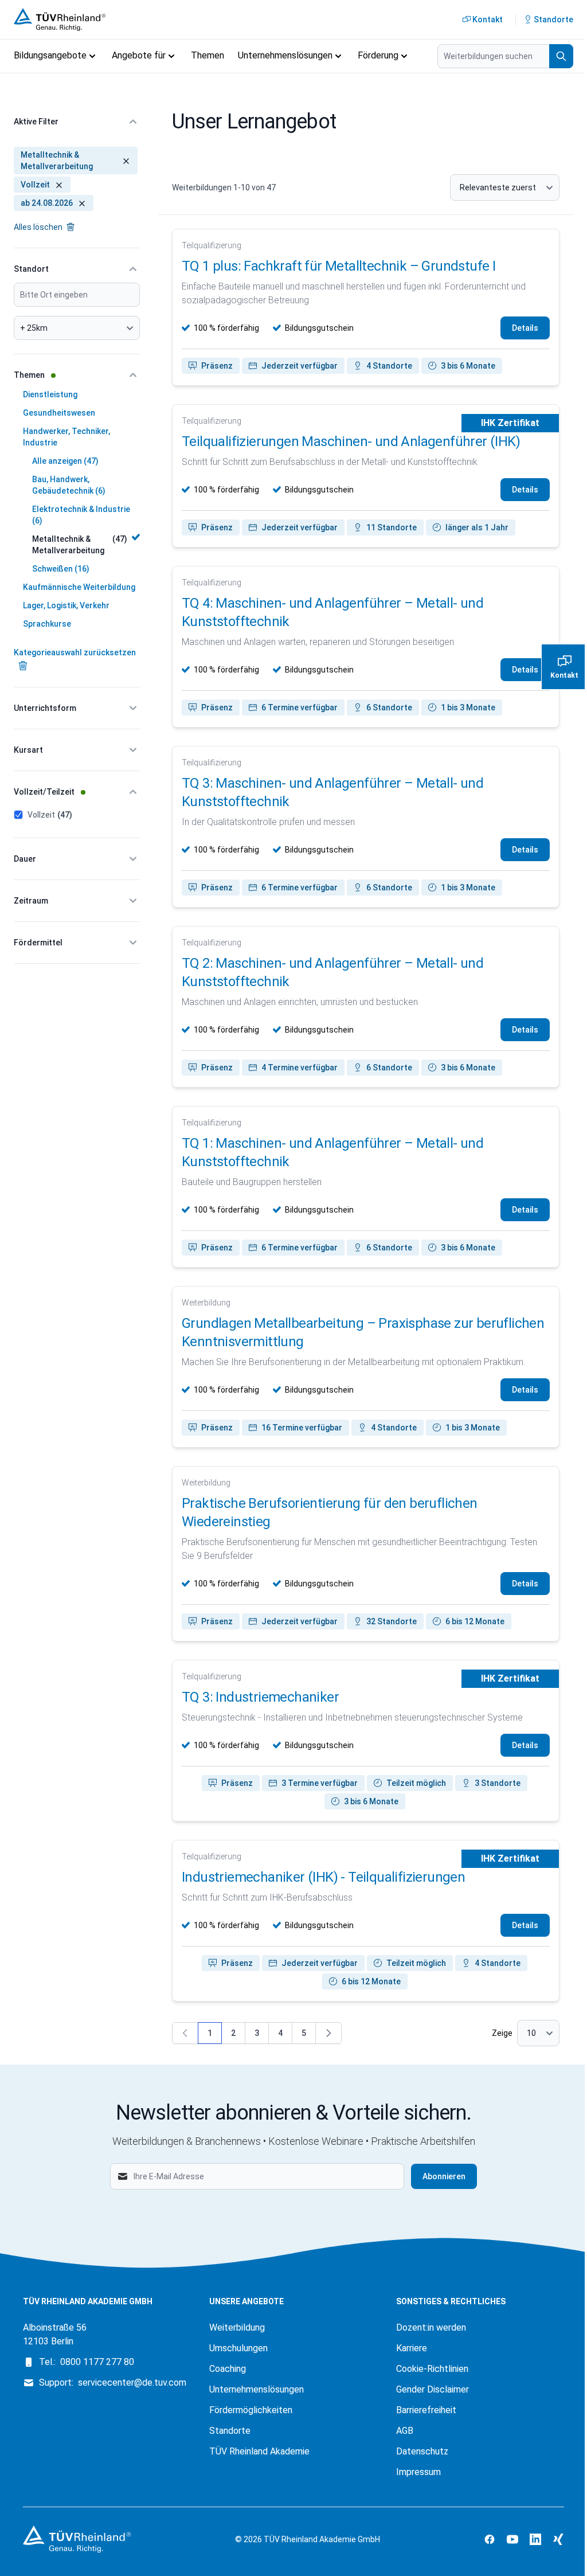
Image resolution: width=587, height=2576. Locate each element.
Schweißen (61, 569)
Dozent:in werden (431, 2327)
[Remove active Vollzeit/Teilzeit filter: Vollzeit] (57, 185)
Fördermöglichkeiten (251, 2410)
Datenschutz (422, 2451)
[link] (185, 2033)
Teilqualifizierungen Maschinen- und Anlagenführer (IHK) (351, 441)
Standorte (230, 2431)
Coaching (228, 2369)
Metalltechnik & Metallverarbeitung (80, 545)
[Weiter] (328, 2033)
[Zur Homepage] (63, 19)
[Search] (561, 56)
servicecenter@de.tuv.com (132, 2382)
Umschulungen (238, 2348)
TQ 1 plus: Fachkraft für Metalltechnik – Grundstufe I (338, 266)
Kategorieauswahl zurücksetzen (75, 652)
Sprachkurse (47, 624)
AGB (405, 2431)
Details (525, 328)
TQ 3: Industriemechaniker (260, 1697)
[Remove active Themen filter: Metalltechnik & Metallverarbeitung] (124, 161)
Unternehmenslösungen (257, 2389)
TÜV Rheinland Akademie (259, 2451)
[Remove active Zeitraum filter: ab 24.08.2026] (80, 203)
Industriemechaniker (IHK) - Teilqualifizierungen (323, 1877)
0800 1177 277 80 (97, 2362)
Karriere (412, 2348)
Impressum (418, 2472)
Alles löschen (39, 227)
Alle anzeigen (65, 461)
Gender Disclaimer (433, 2389)
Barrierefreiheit (426, 2410)
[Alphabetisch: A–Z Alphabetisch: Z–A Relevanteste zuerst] (505, 187)
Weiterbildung (237, 2327)
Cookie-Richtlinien (432, 2369)
